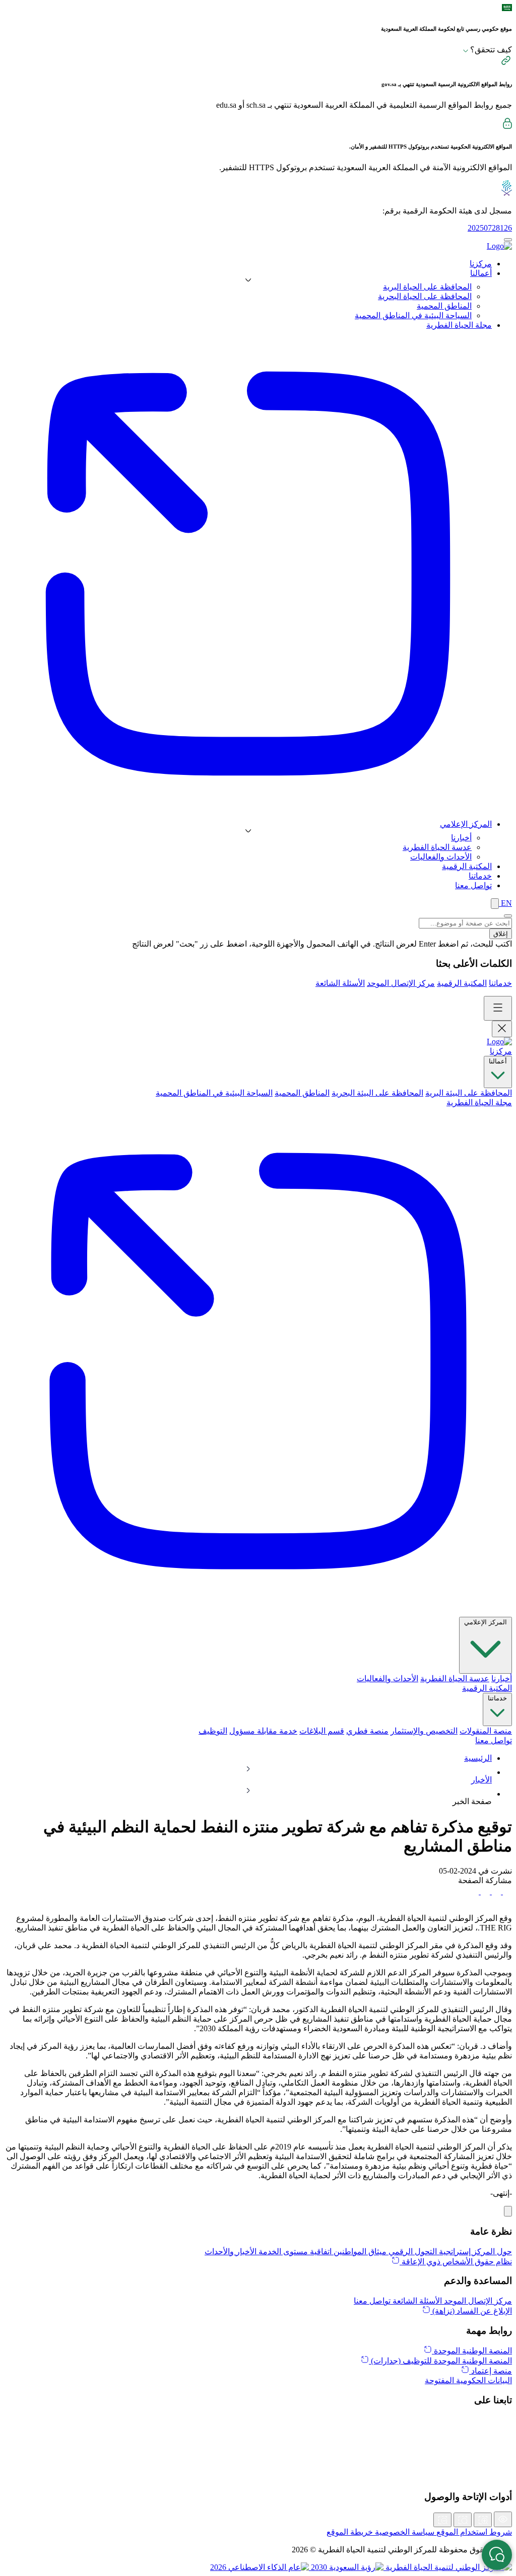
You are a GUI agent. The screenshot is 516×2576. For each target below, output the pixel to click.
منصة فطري (367, 1731)
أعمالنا (498, 1061)
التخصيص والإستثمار (424, 1731)
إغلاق (501, 934)
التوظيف (213, 1731)
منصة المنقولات (486, 1731)
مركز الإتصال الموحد (401, 983)
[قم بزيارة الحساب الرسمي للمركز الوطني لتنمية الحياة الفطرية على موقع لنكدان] (258, 2432)
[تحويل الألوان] (503, 2519)
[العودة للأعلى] (508, 2211)
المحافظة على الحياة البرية (427, 287)
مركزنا (501, 1051)
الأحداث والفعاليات (441, 857)
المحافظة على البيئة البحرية (377, 1093)
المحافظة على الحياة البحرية (425, 296)
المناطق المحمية (444, 306)
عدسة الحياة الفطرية (437, 847)
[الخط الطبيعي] (463, 2520)
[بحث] (495, 904)
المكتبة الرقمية (462, 983)
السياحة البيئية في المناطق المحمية (413, 315)
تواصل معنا (494, 1740)
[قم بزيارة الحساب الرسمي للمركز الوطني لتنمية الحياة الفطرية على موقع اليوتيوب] (258, 2476)
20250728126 (490, 228)
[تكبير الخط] (483, 2520)
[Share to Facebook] (506, 1891)
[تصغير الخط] (442, 2520)
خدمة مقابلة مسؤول (263, 1731)
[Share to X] (495, 1891)
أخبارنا (461, 838)
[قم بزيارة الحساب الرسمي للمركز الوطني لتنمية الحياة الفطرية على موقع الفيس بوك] (258, 2465)
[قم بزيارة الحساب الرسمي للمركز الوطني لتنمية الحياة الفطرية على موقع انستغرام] (258, 2443)
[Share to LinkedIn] (474, 1891)
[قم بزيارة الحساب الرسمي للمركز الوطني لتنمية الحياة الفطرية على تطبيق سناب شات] (258, 2454)
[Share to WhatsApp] (484, 1891)
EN (505, 903)
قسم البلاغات (322, 1731)
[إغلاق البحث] (508, 916)
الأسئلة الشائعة (340, 983)
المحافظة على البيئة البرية (469, 1093)
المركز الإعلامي (486, 1622)
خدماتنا (500, 983)
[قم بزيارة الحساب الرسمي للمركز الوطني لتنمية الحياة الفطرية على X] (258, 2421)
